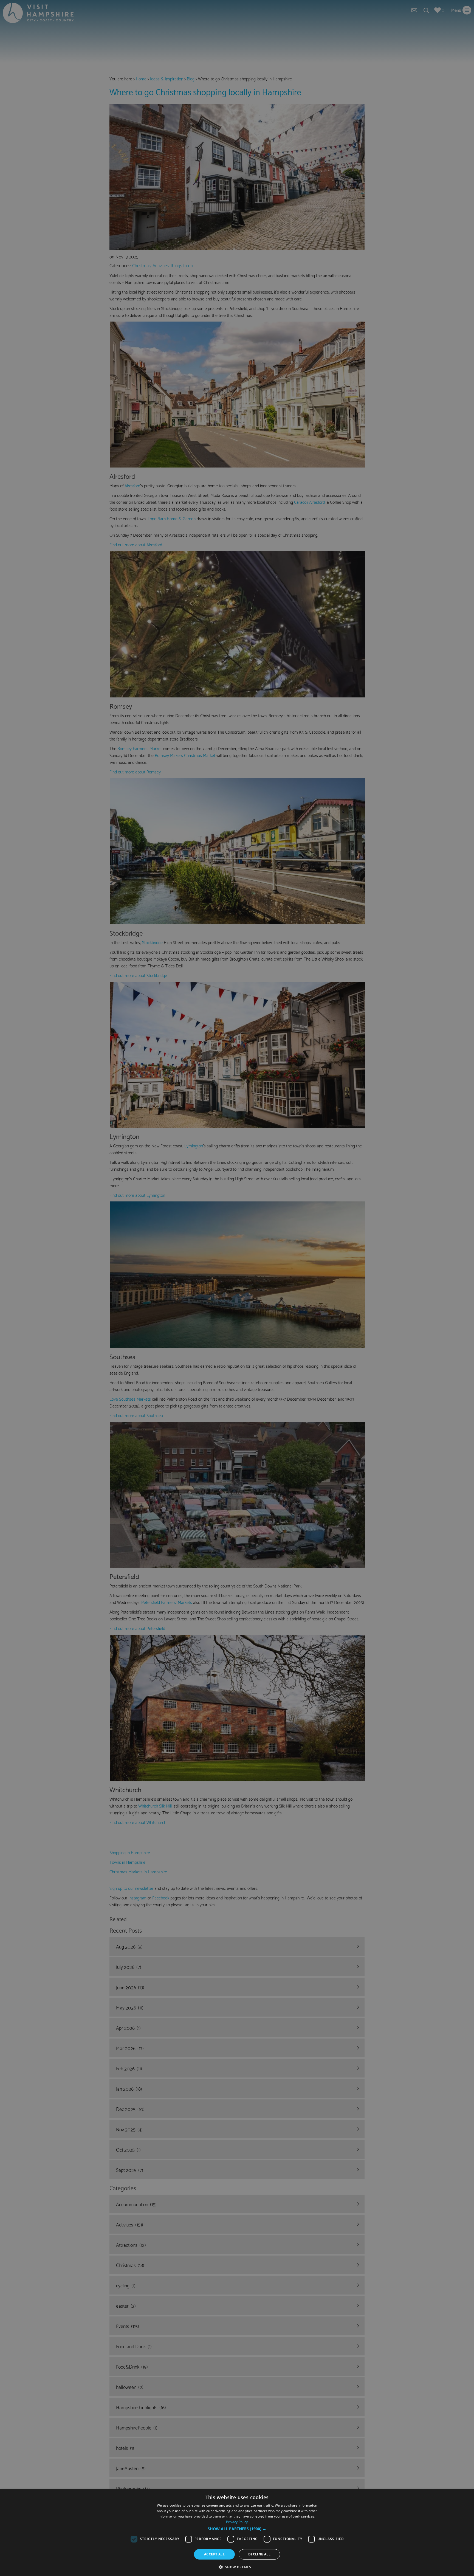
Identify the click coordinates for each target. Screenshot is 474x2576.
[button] (237, 2529)
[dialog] (237, 2533)
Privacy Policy (237, 2522)
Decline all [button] (259, 2554)
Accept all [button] (214, 2554)
